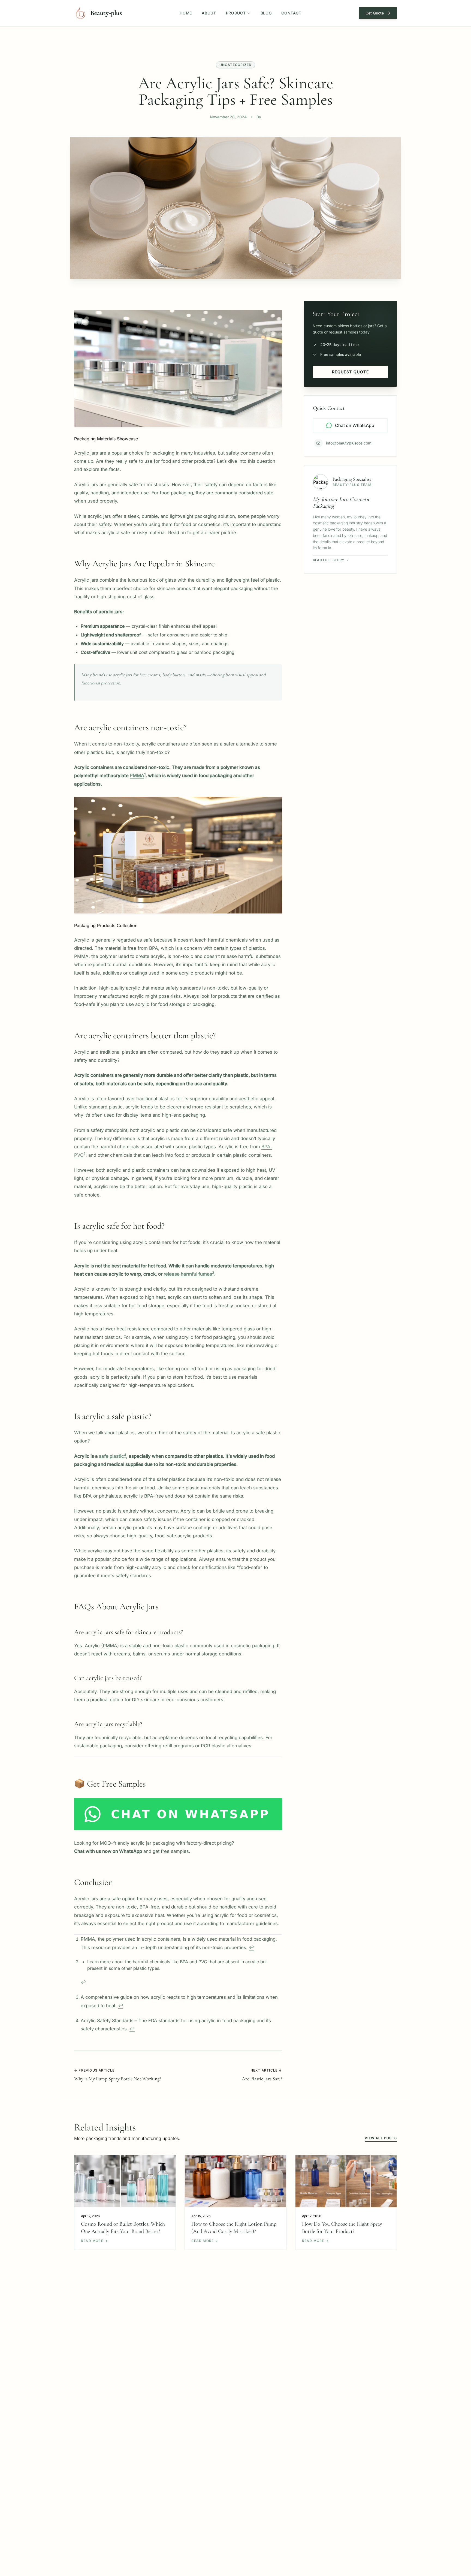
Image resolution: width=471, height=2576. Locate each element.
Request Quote (350, 372)
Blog (266, 13)
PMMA (137, 775)
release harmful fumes (188, 1274)
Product (236, 13)
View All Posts (381, 2138)
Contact (291, 13)
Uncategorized (236, 65)
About (209, 13)
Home (186, 13)
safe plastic (111, 1456)
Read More (94, 2241)
